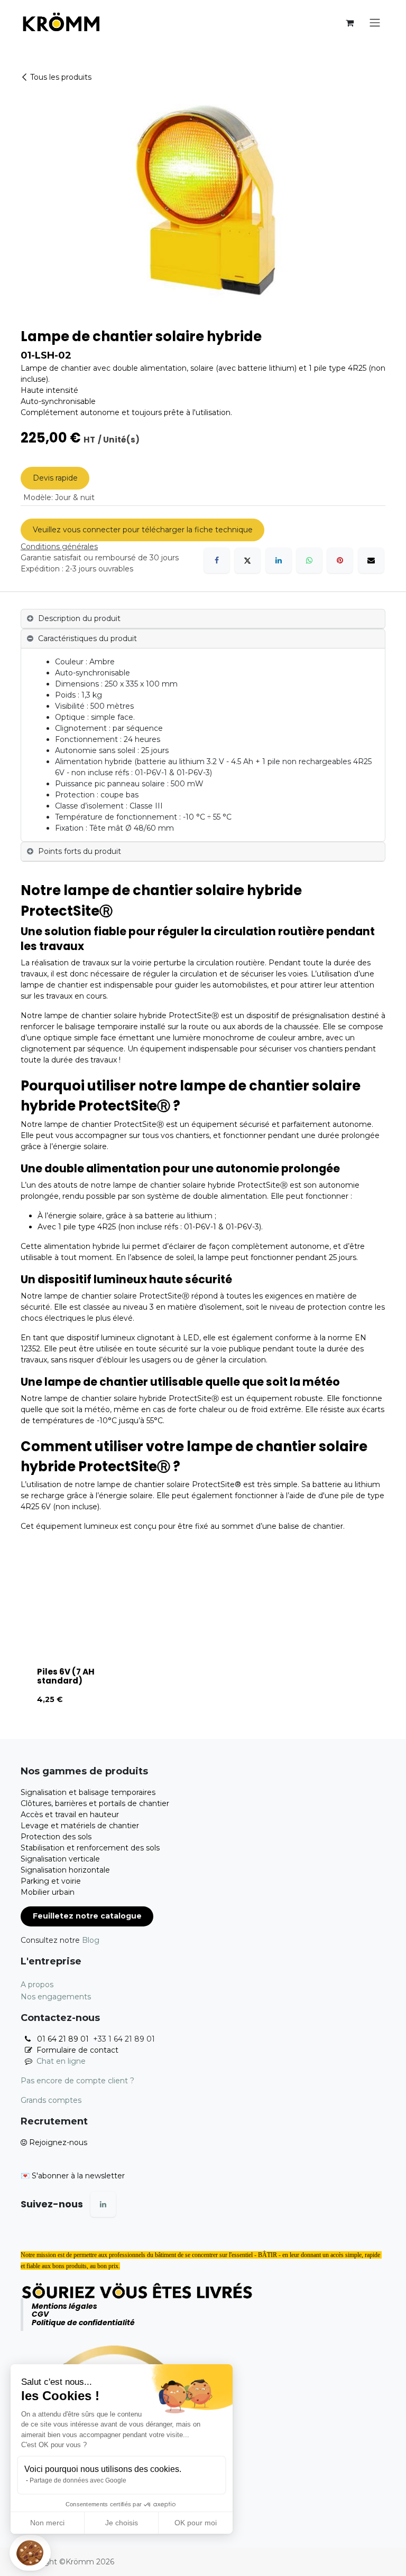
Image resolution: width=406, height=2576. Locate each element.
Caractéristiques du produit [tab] (87, 638)
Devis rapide (55, 478)
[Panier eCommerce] (349, 23)
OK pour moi (196, 2523)
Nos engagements (56, 1997)
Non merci (47, 2523)
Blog (91, 1940)
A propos (37, 1985)
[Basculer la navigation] (375, 23)
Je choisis (122, 2523)
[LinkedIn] (279, 560)
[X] (247, 560)
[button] (30, 2553)
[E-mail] (371, 560)
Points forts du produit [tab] (80, 851)
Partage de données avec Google (78, 2480)
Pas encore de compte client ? (77, 2081)
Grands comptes (51, 2100)
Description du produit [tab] (79, 618)
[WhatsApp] (309, 560)
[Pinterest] (340, 560)
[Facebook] (217, 560)
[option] (203, 1646)
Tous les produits (61, 77)
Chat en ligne (61, 2061)
